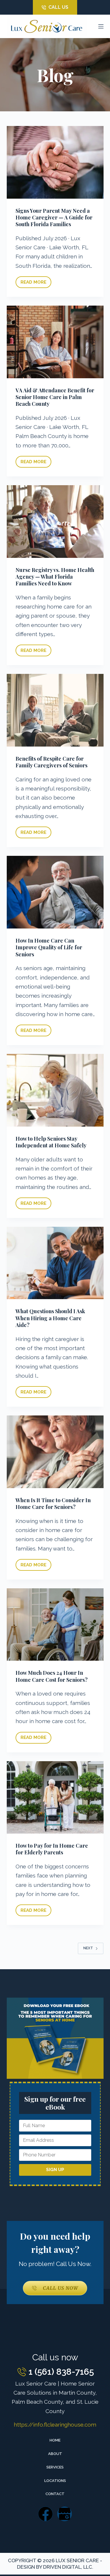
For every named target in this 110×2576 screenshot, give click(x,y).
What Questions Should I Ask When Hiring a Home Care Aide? (50, 1318)
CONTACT (55, 2494)
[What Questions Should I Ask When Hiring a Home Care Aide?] (55, 1263)
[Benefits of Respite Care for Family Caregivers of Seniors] (55, 710)
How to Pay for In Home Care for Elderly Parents (52, 1849)
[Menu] (101, 26)
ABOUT (55, 2454)
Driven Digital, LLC (68, 2567)
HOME (55, 2440)
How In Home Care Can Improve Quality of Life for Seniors (49, 947)
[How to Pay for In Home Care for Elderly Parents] (55, 1798)
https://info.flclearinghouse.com (55, 2425)
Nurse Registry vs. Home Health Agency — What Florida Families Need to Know (55, 577)
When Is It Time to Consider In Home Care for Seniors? (53, 1503)
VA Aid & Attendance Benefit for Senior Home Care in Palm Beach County (55, 397)
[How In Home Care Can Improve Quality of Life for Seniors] (55, 892)
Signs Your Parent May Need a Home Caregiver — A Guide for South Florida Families (54, 218)
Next (88, 1948)
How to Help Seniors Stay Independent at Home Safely (51, 1142)
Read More (36, 281)
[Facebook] (45, 2514)
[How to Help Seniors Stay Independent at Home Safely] (55, 1090)
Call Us (58, 7)
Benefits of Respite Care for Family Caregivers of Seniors (51, 762)
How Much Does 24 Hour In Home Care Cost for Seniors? (52, 1676)
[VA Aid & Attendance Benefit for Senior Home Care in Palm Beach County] (55, 342)
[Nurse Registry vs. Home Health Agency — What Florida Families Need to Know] (55, 522)
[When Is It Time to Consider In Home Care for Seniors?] (55, 1452)
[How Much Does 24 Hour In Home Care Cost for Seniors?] (55, 1625)
